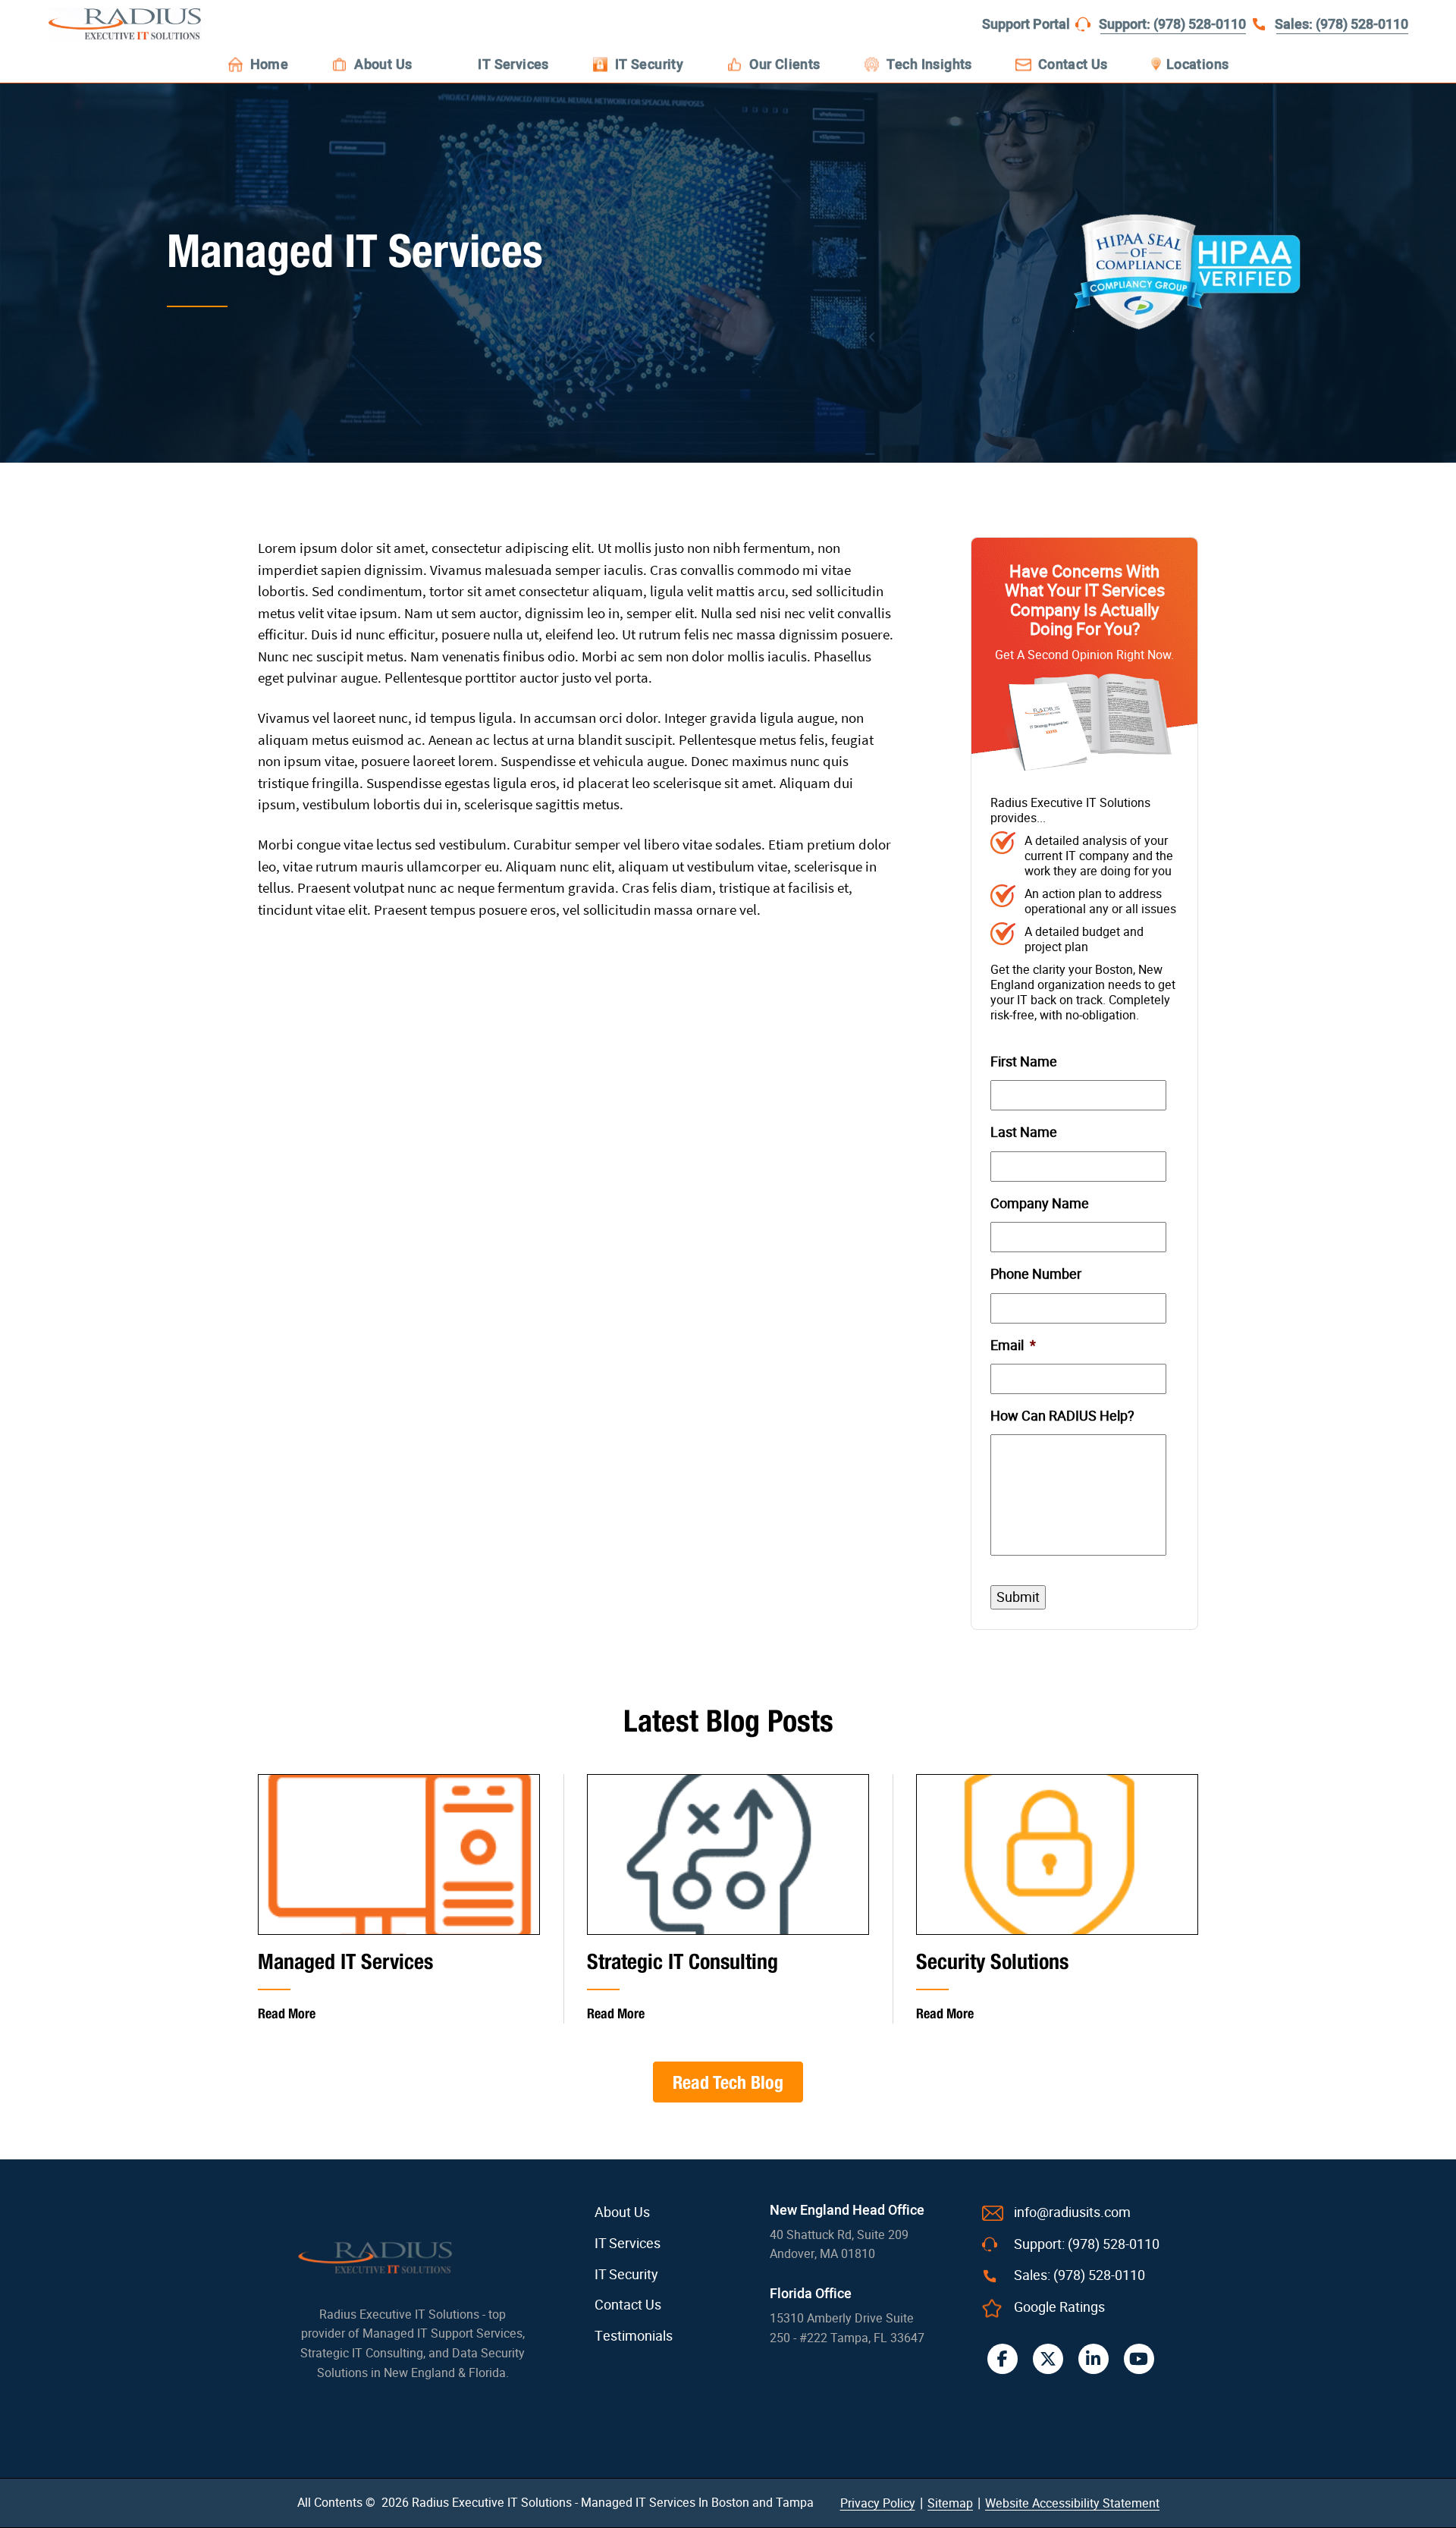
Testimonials (634, 2336)
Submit (1018, 1597)
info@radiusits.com (1072, 2212)
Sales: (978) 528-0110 (1341, 25)
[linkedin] (1094, 2359)
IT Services (628, 2244)
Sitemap (950, 2503)
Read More (287, 2013)
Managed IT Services (345, 1961)
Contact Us (628, 2305)
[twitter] (1048, 2359)
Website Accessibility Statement (1072, 2503)
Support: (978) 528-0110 (1172, 25)
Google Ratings (1059, 2307)
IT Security (626, 2275)
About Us (622, 2212)
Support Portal (1026, 25)
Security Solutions (992, 1961)
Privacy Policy (878, 2503)
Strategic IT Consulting (682, 1961)
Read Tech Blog (728, 2082)
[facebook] (1003, 2359)
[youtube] (1139, 2359)
